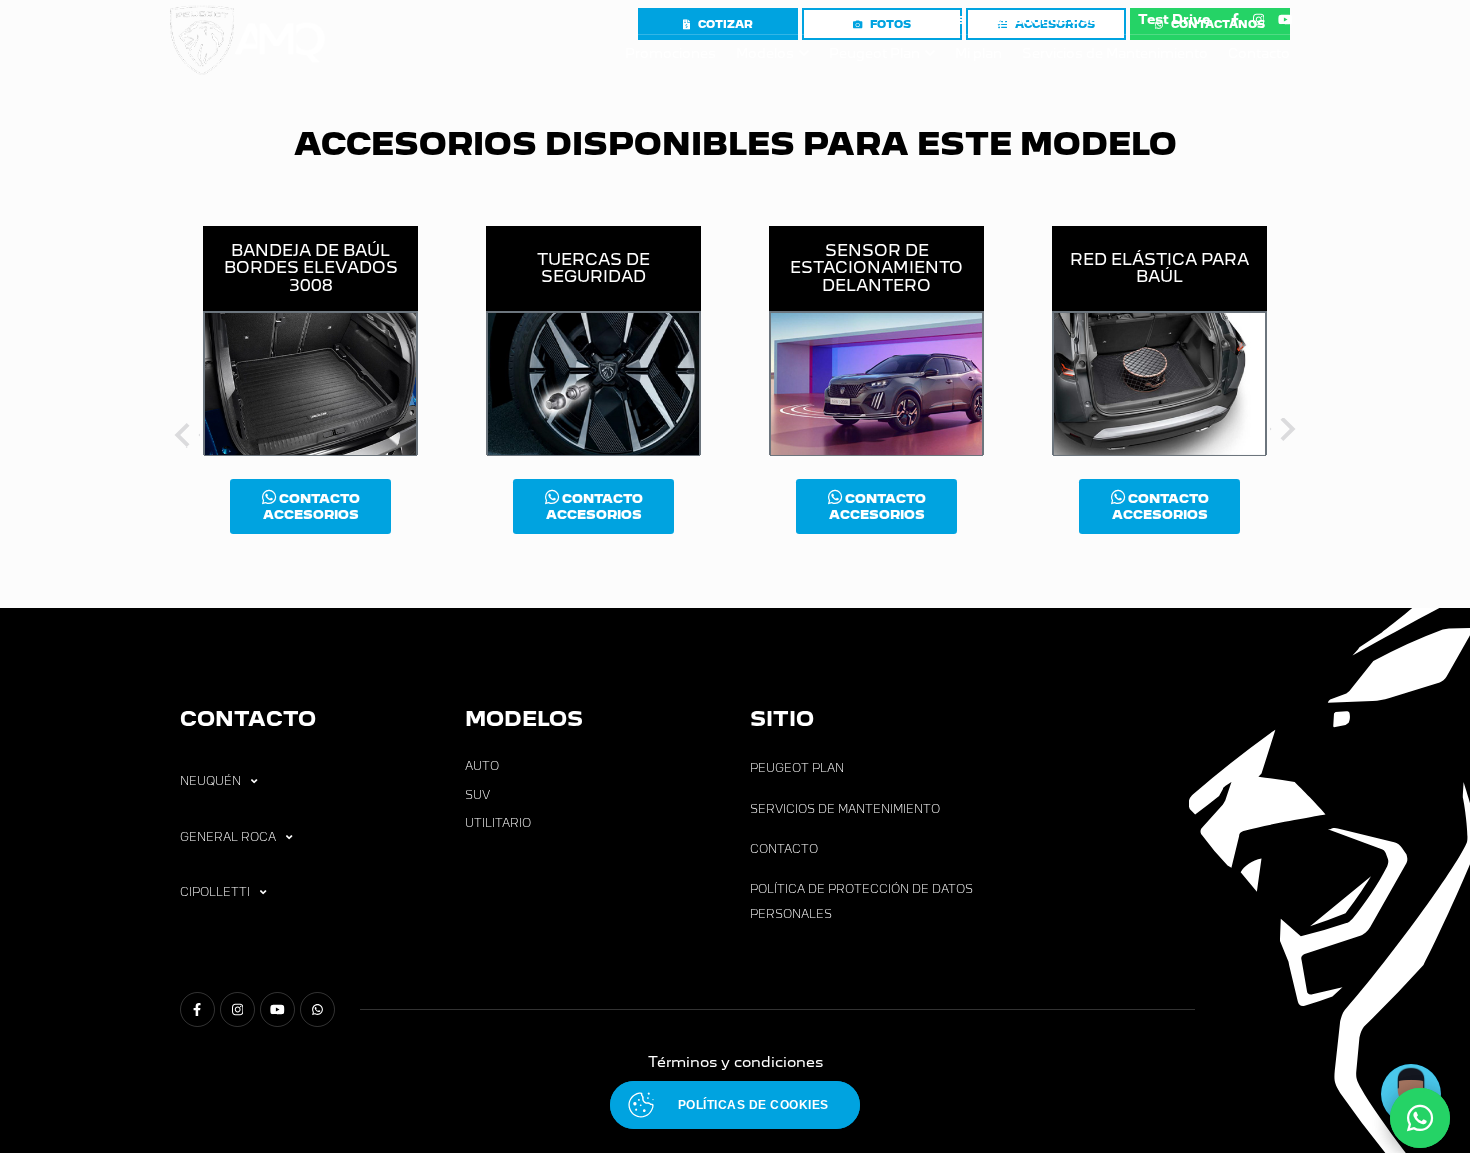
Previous (185, 433)
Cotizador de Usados (1050, 19)
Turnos (937, 18)
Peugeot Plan (874, 53)
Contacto (1259, 53)
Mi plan (978, 53)
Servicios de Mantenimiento (1115, 53)
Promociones (670, 53)
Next (1285, 433)
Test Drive (1174, 19)
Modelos (765, 53)
